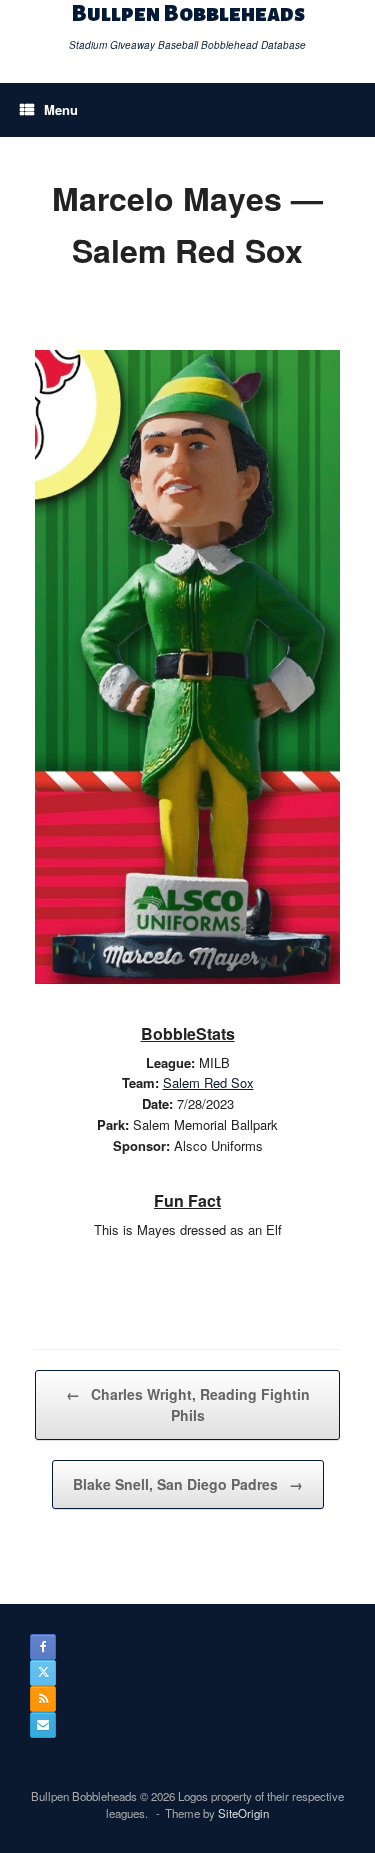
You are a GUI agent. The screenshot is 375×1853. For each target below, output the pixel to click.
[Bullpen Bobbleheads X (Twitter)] (43, 1673)
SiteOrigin (243, 1813)
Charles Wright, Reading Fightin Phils (188, 1404)
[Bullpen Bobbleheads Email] (43, 1725)
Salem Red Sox (208, 1082)
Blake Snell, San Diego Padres (188, 1484)
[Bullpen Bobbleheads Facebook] (43, 1647)
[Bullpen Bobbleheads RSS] (43, 1699)
